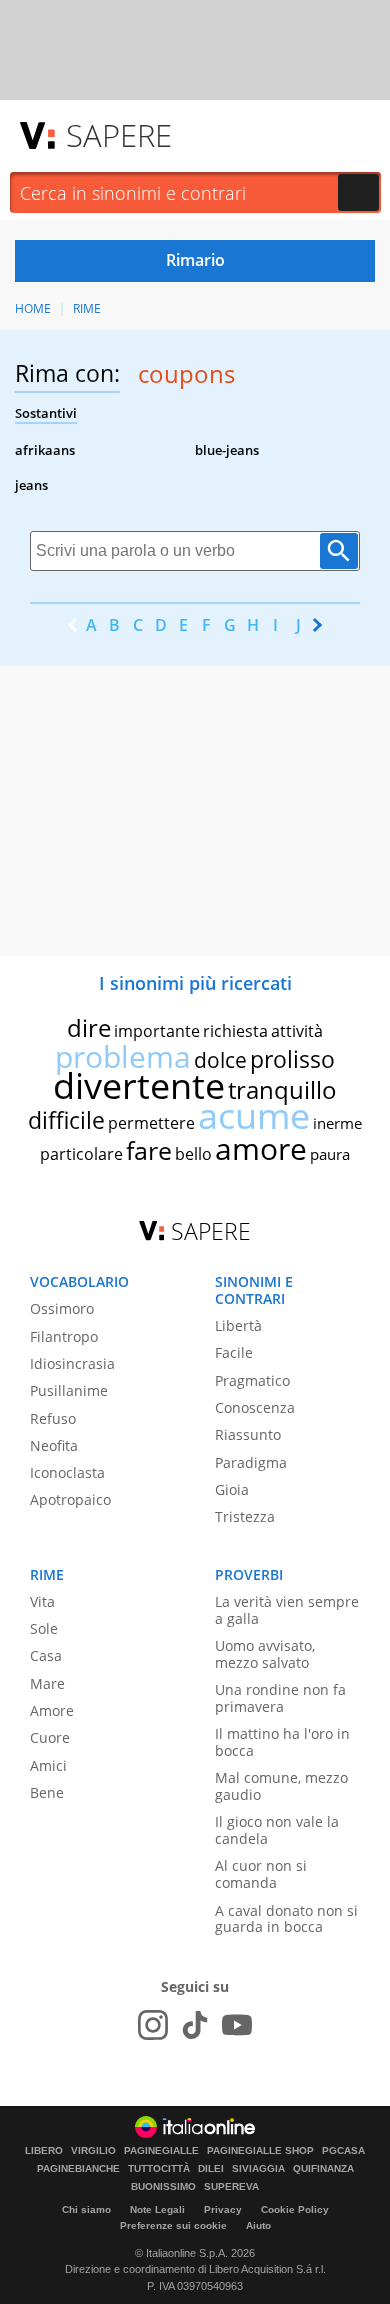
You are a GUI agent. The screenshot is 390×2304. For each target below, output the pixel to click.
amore (261, 1148)
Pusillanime (69, 1390)
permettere (151, 1123)
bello (193, 1154)
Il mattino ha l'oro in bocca (282, 1742)
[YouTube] (237, 2025)
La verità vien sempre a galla (287, 1610)
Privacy (223, 2209)
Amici (48, 1765)
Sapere (119, 135)
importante (157, 1031)
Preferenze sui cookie (173, 2225)
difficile (66, 1120)
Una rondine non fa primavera (280, 1698)
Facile (234, 1352)
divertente (139, 1085)
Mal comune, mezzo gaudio (281, 1786)
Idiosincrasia (72, 1363)
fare (149, 1150)
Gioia (232, 1489)
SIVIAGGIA (258, 2169)
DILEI (211, 2169)
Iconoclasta (67, 1472)
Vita (42, 1601)
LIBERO (44, 2151)
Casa (46, 1655)
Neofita (54, 1445)
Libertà (238, 1325)
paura (330, 1154)
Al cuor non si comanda (261, 1874)
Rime (87, 308)
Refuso (53, 1418)
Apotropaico (70, 1499)
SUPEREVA (231, 2187)
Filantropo (64, 1336)
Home (33, 308)
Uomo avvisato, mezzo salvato (265, 1654)
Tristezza (245, 1516)
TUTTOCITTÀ (159, 2169)
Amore (52, 1710)
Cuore (50, 1737)
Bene (47, 1792)
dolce (220, 1060)
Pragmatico (252, 1380)
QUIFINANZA (323, 2169)
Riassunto (248, 1434)
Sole (44, 1628)
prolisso (292, 1059)
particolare (81, 1154)
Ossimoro (62, 1308)
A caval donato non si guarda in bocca (286, 1919)
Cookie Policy (295, 2209)
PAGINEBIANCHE (78, 2169)
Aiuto (258, 2225)
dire (89, 1027)
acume (254, 1115)
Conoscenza (255, 1407)
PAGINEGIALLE (161, 2151)
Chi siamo (86, 2209)
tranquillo (282, 1089)
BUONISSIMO (163, 2187)
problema (123, 1056)
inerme (337, 1123)
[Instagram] (153, 2025)
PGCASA (343, 2151)
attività (297, 1031)
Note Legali (157, 2209)
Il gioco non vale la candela (277, 1830)
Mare (47, 1683)
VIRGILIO (93, 2151)
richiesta (235, 1031)
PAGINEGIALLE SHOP (260, 2151)
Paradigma (251, 1462)
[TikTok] (195, 2025)
